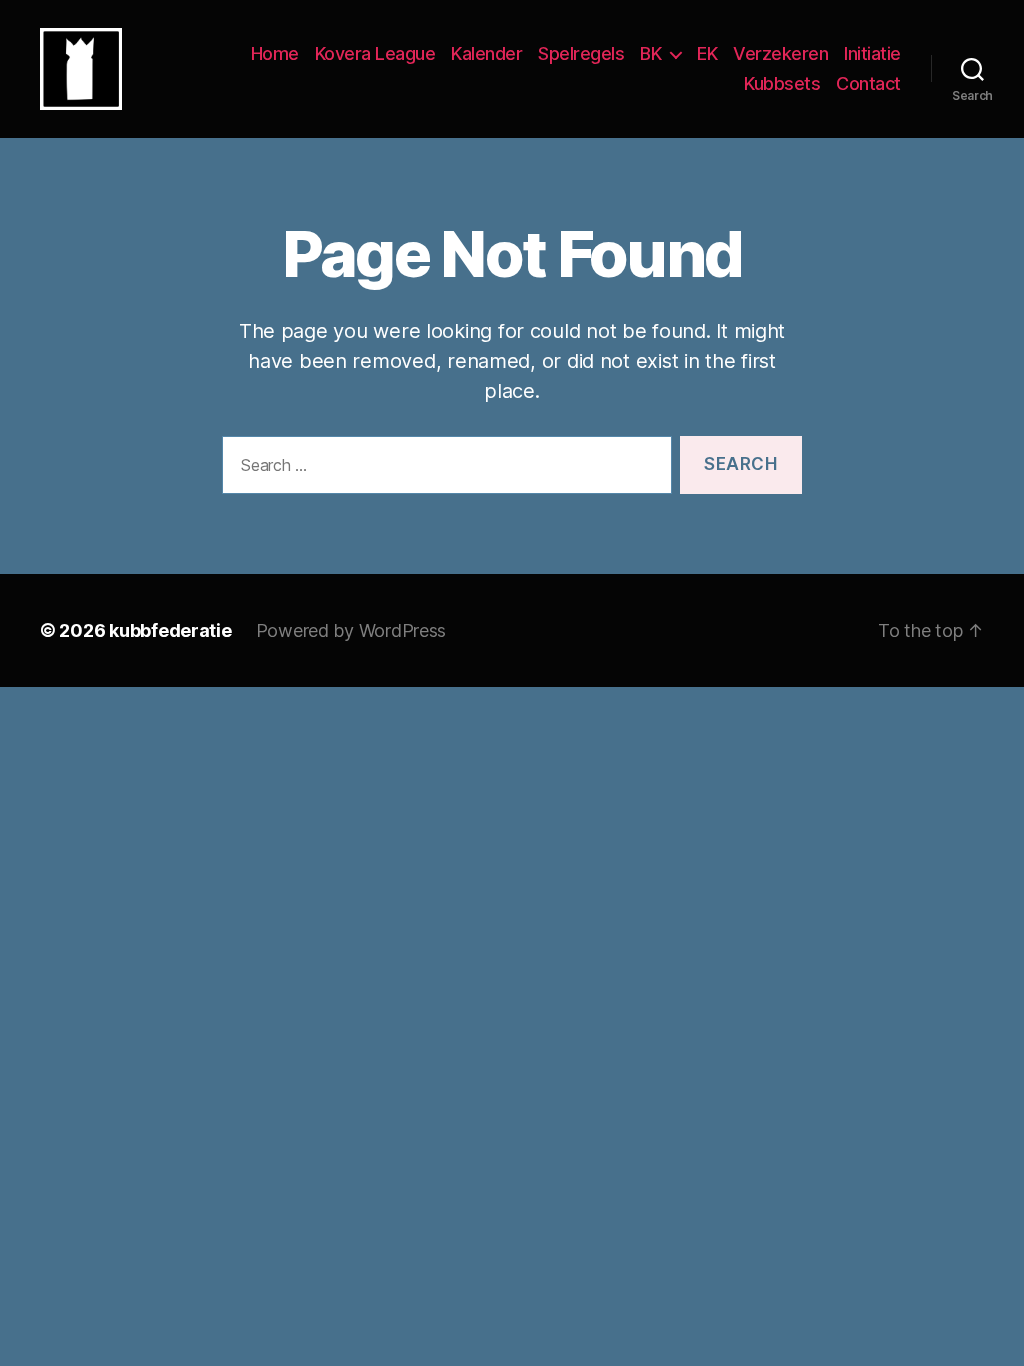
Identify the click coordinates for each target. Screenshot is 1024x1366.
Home (275, 53)
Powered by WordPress (351, 630)
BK (650, 53)
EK (707, 53)
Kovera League (375, 53)
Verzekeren (780, 53)
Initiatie (872, 53)
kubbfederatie (170, 630)
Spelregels (581, 53)
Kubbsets (782, 83)
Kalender (486, 53)
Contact (868, 83)
